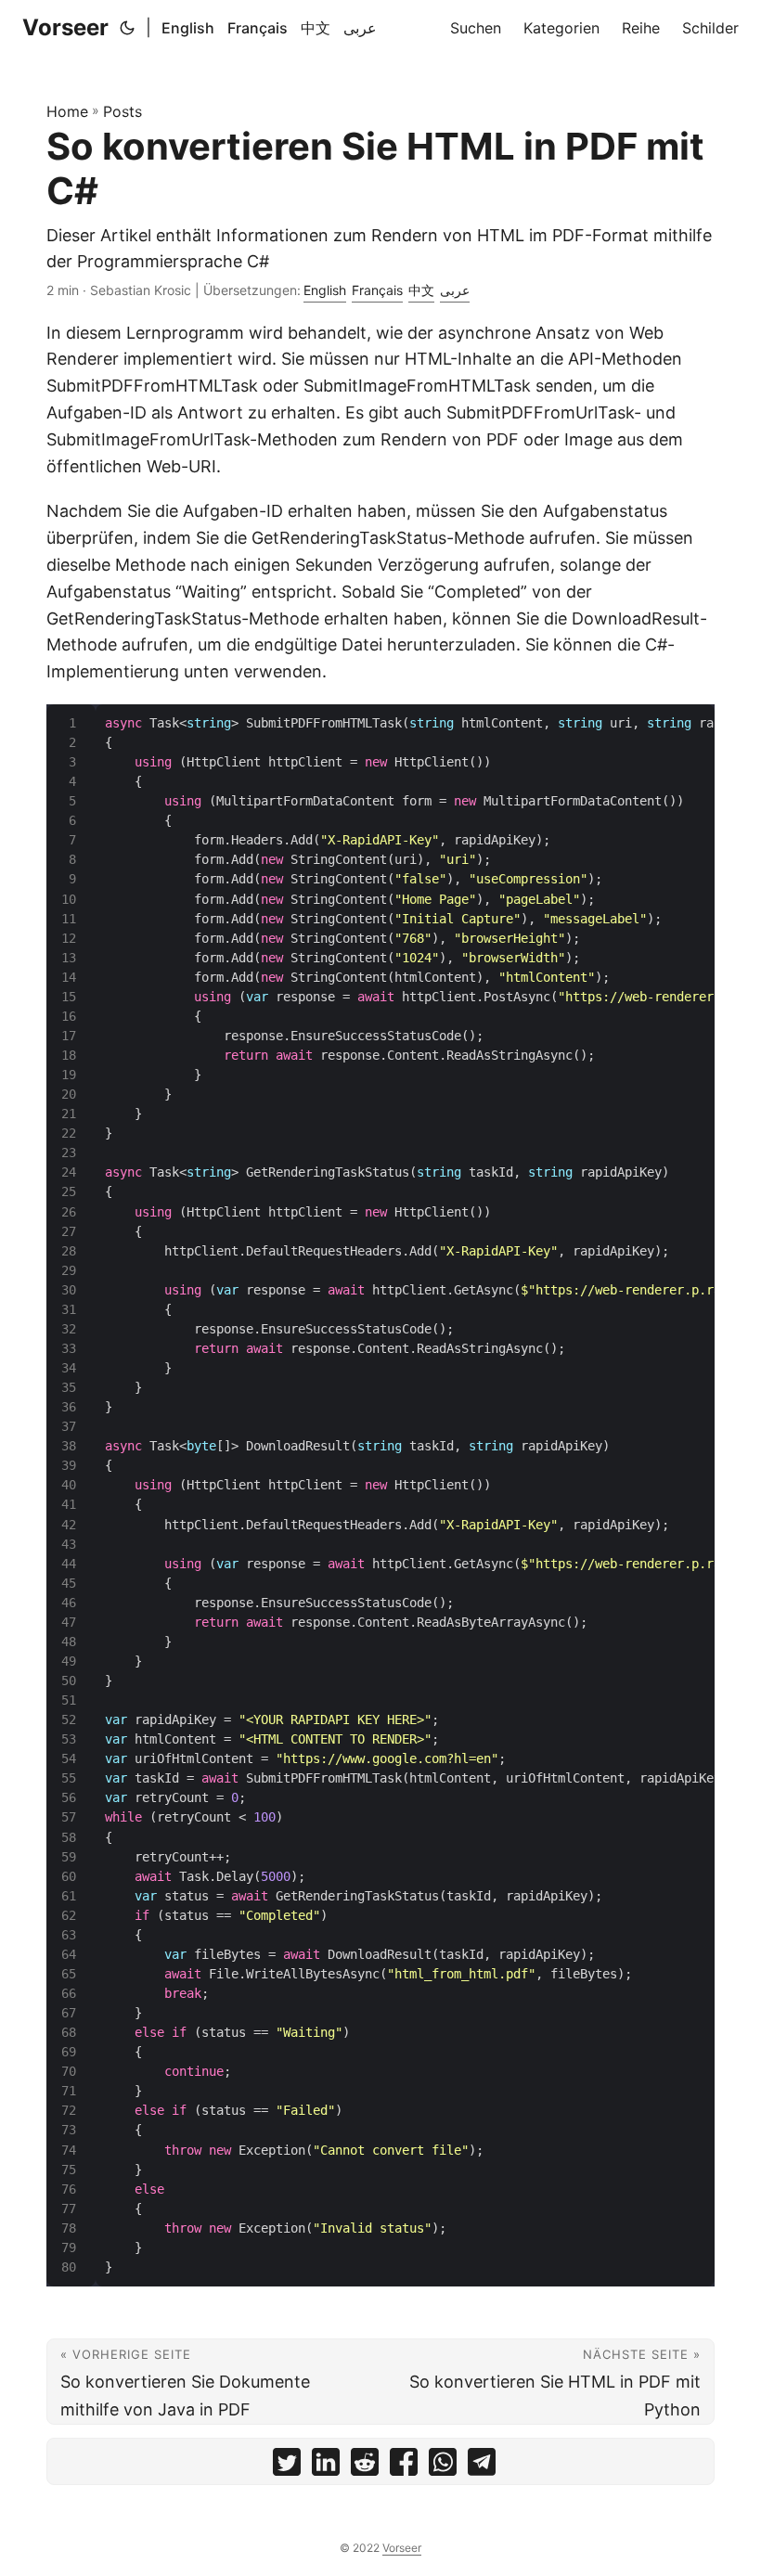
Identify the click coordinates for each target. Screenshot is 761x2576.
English (188, 28)
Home (67, 111)
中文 (316, 28)
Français (258, 28)
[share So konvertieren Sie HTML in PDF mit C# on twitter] (287, 2466)
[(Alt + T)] (127, 28)
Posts (123, 111)
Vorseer (65, 27)
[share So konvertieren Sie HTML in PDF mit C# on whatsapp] (443, 2466)
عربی (360, 28)
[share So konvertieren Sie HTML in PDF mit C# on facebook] (404, 2466)
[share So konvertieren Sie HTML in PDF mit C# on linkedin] (326, 2466)
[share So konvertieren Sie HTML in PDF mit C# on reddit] (365, 2466)
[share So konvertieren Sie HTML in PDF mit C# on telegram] (482, 2466)
